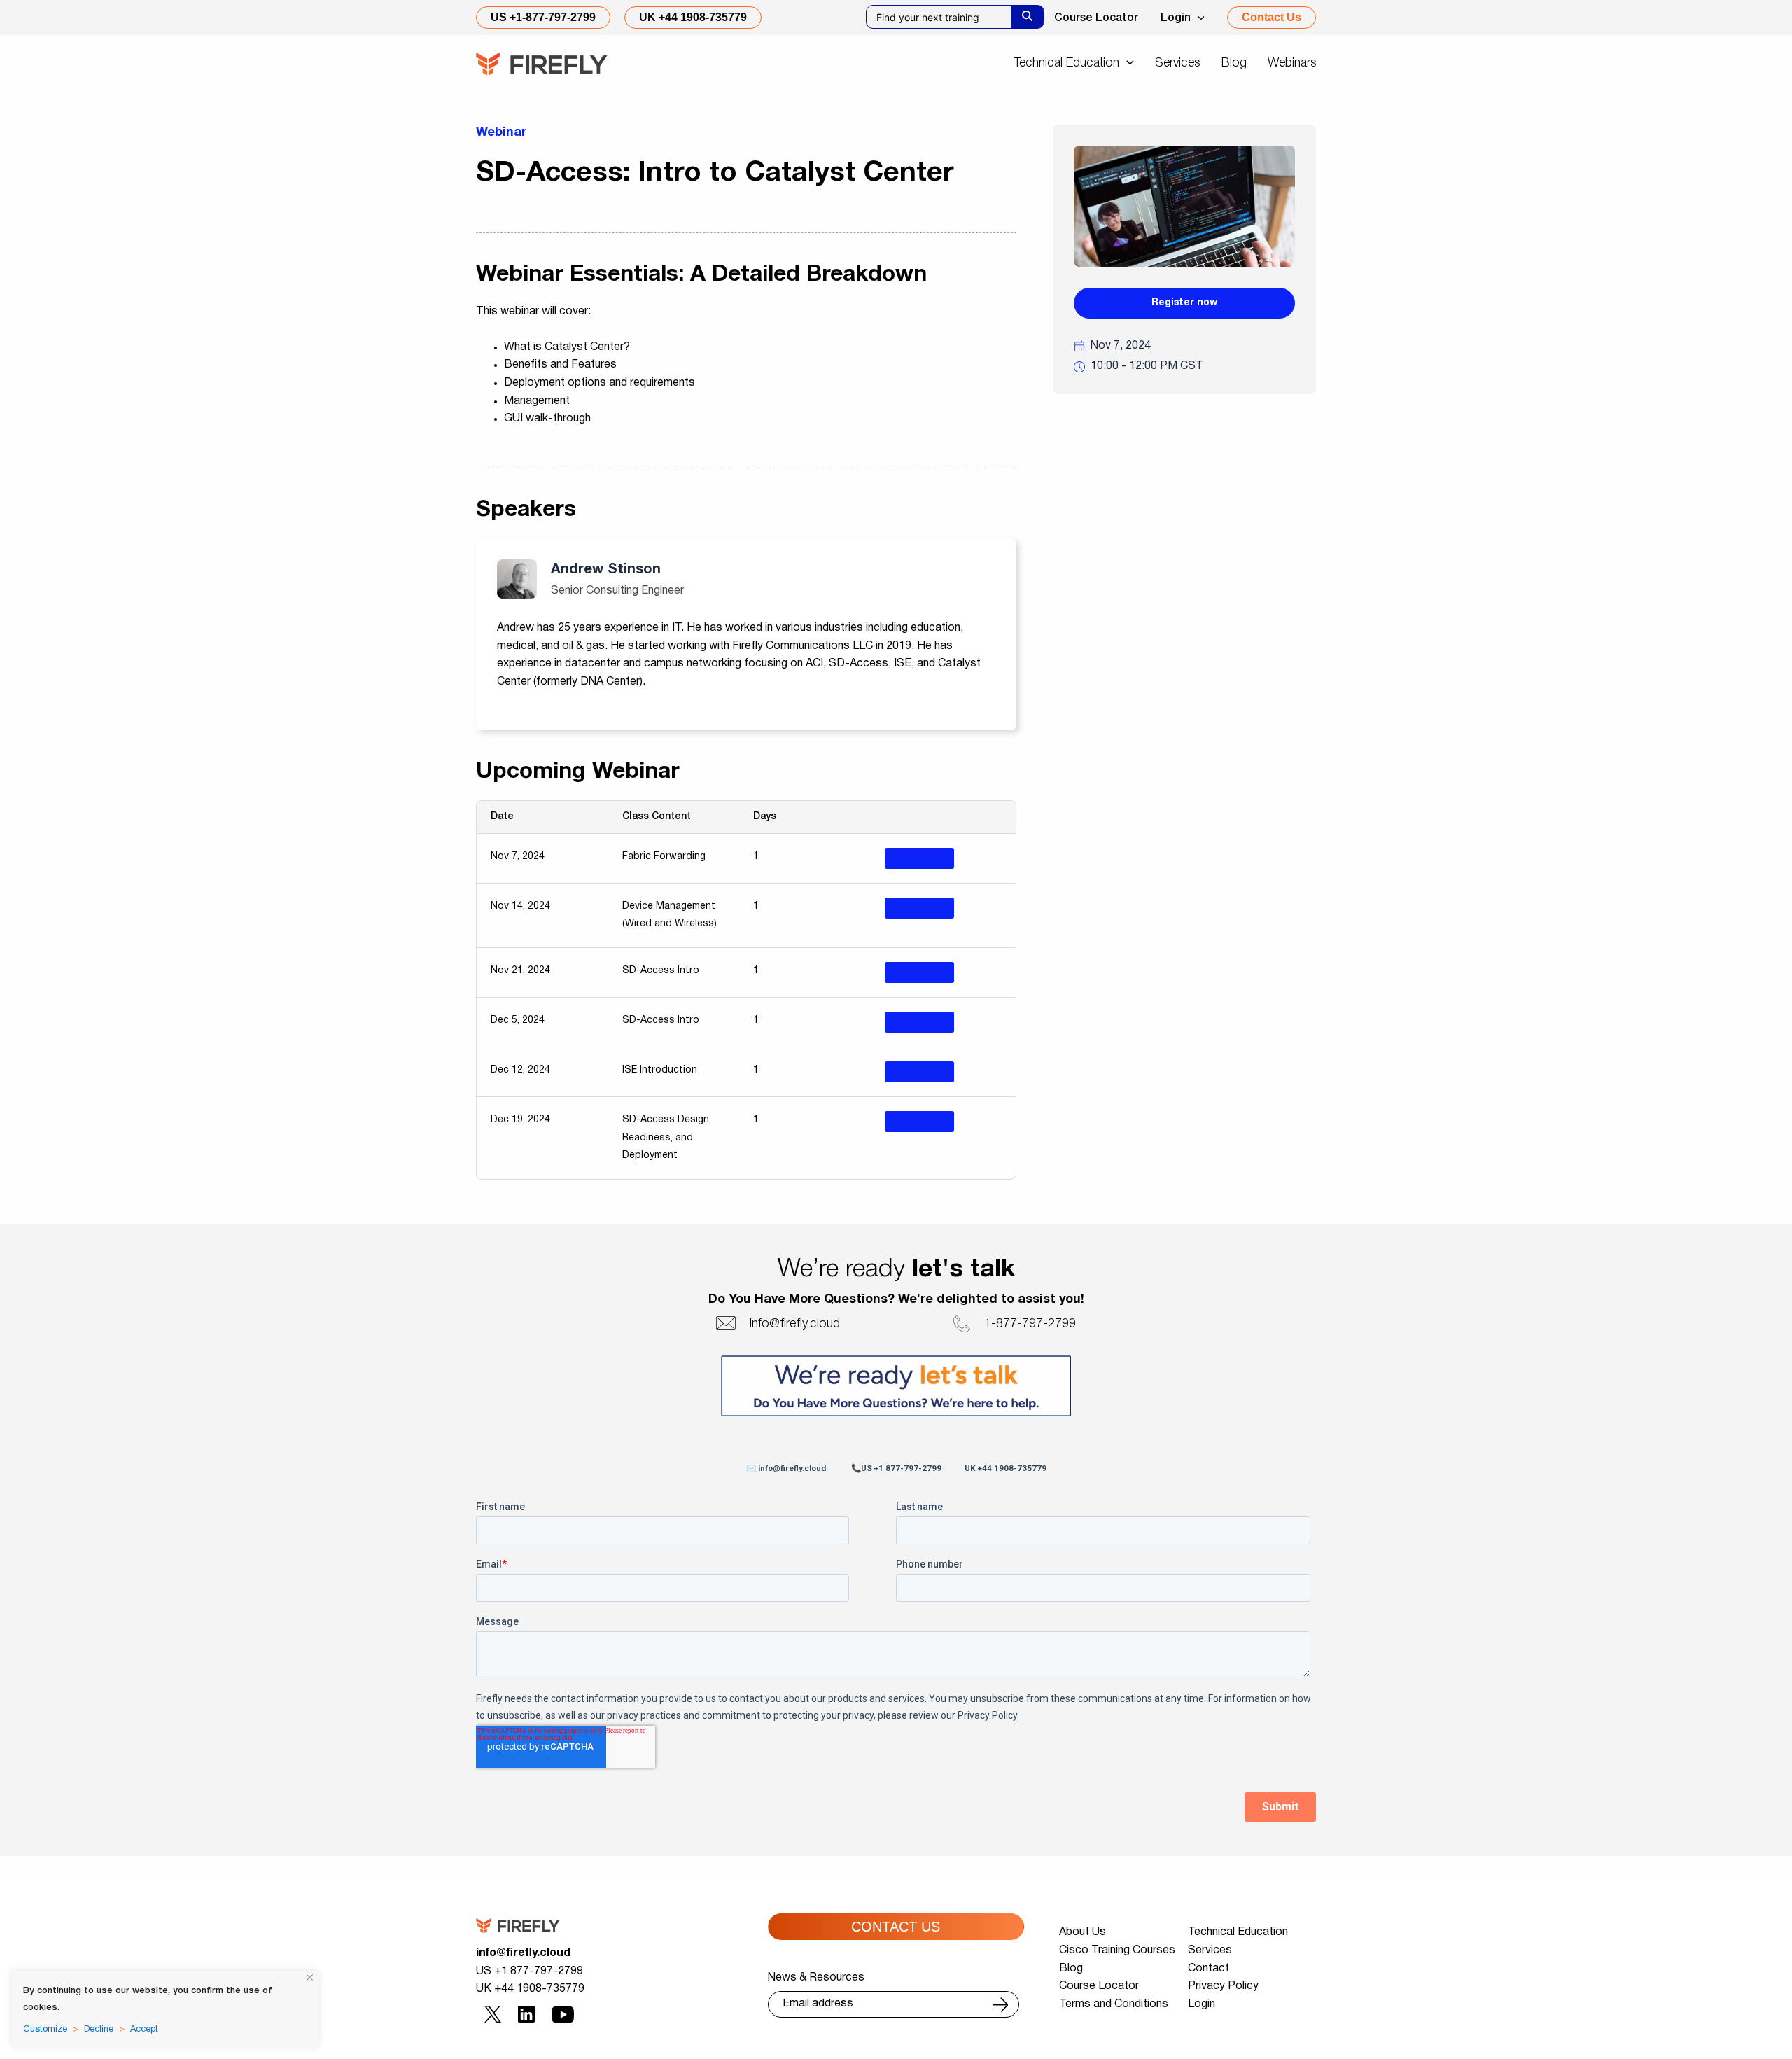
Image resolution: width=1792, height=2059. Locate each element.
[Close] (310, 1977)
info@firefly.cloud (523, 1953)
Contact (1209, 1969)
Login (1176, 18)
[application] (1198, 18)
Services (1210, 1950)
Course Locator (1096, 18)
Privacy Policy (1223, 1986)
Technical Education (1238, 1932)
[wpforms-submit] (1000, 2005)
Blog (1071, 1969)
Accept (144, 2030)
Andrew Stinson (606, 570)
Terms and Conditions (1114, 2004)
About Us (1083, 1932)
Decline (99, 2030)
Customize (45, 2030)
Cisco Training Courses (1117, 1950)
